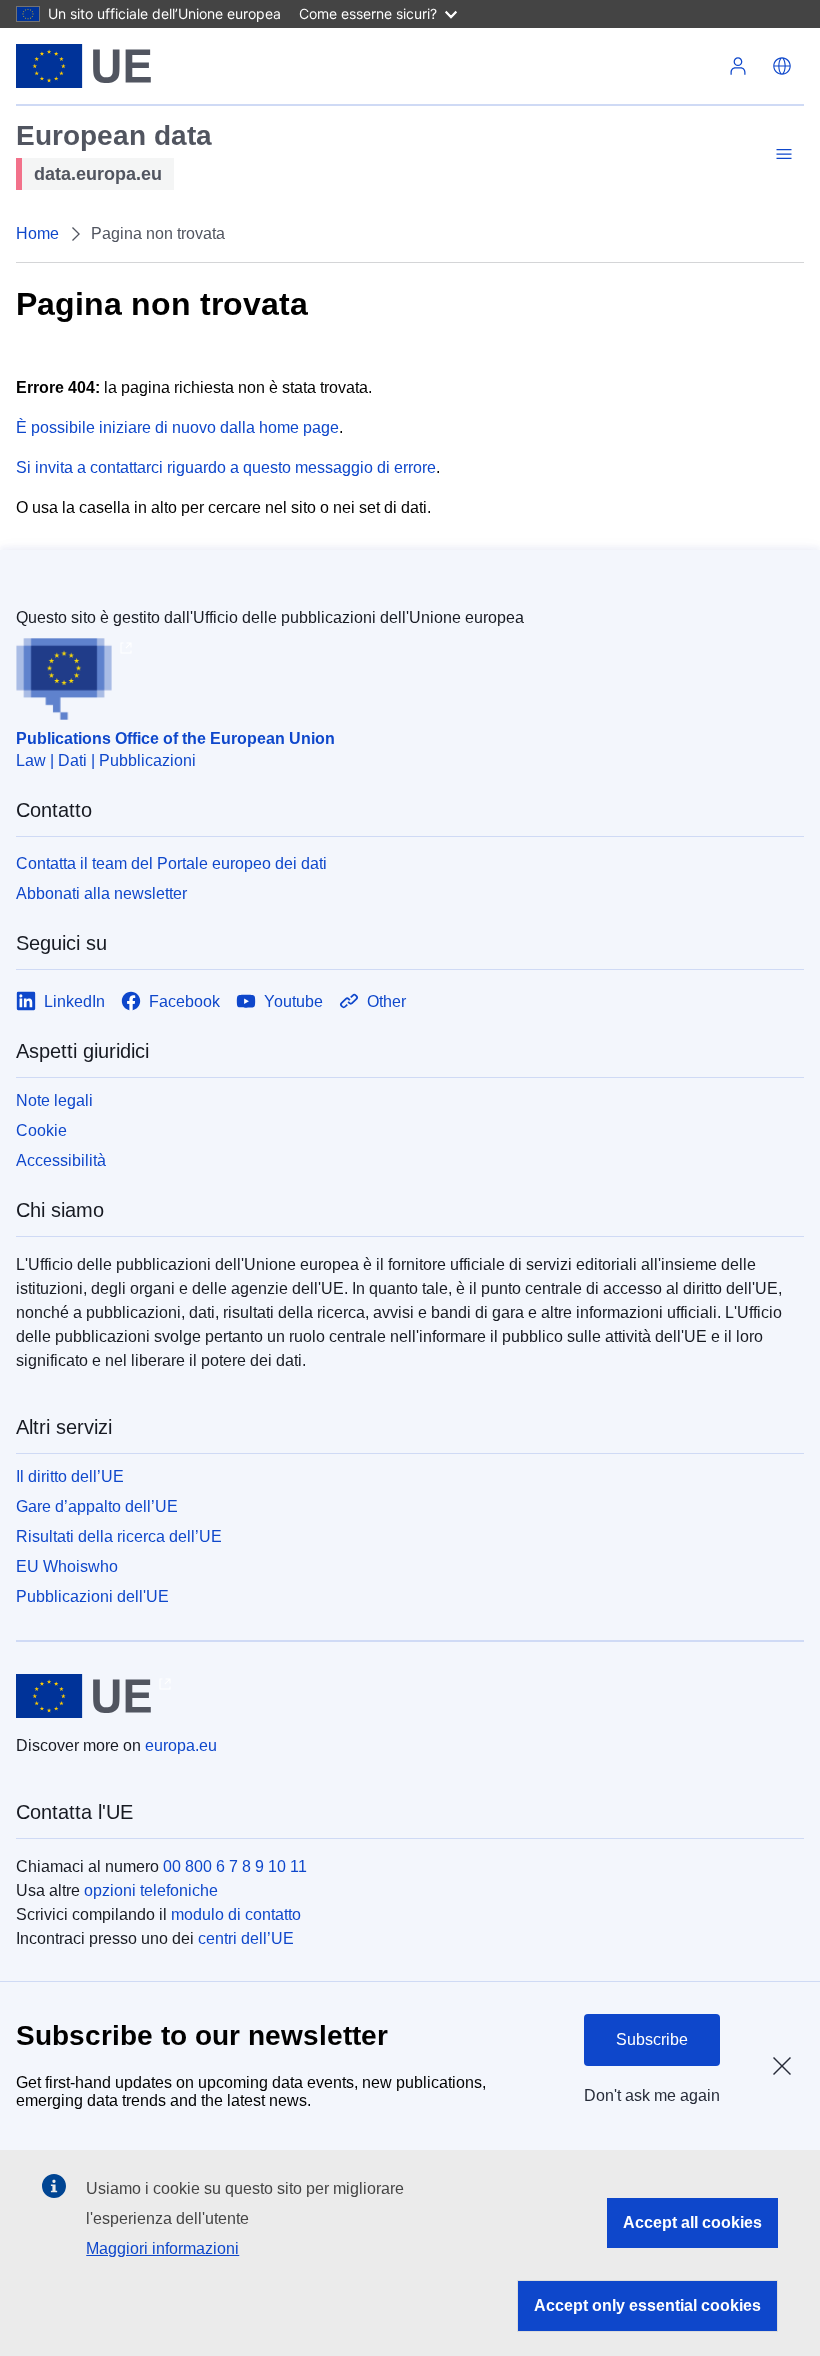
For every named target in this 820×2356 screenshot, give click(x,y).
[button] (782, 66)
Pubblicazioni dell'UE (92, 1596)
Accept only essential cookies (647, 2305)
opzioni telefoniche (151, 1890)
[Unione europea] (83, 66)
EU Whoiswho (67, 1566)
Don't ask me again (652, 2095)
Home (37, 233)
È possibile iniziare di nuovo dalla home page (177, 427)
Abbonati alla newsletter (101, 893)
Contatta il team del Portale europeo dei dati (171, 863)
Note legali (54, 1100)
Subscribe (652, 2039)
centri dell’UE (246, 1938)
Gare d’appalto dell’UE (97, 1506)
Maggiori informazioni (162, 2248)
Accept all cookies (692, 2222)
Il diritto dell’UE (70, 1476)
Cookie (41, 1130)
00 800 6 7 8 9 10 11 (235, 1866)
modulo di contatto (236, 1914)
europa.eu (181, 1745)
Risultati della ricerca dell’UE (119, 1536)
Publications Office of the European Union (175, 738)
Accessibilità (61, 1160)
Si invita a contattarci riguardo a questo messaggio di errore (226, 467)
